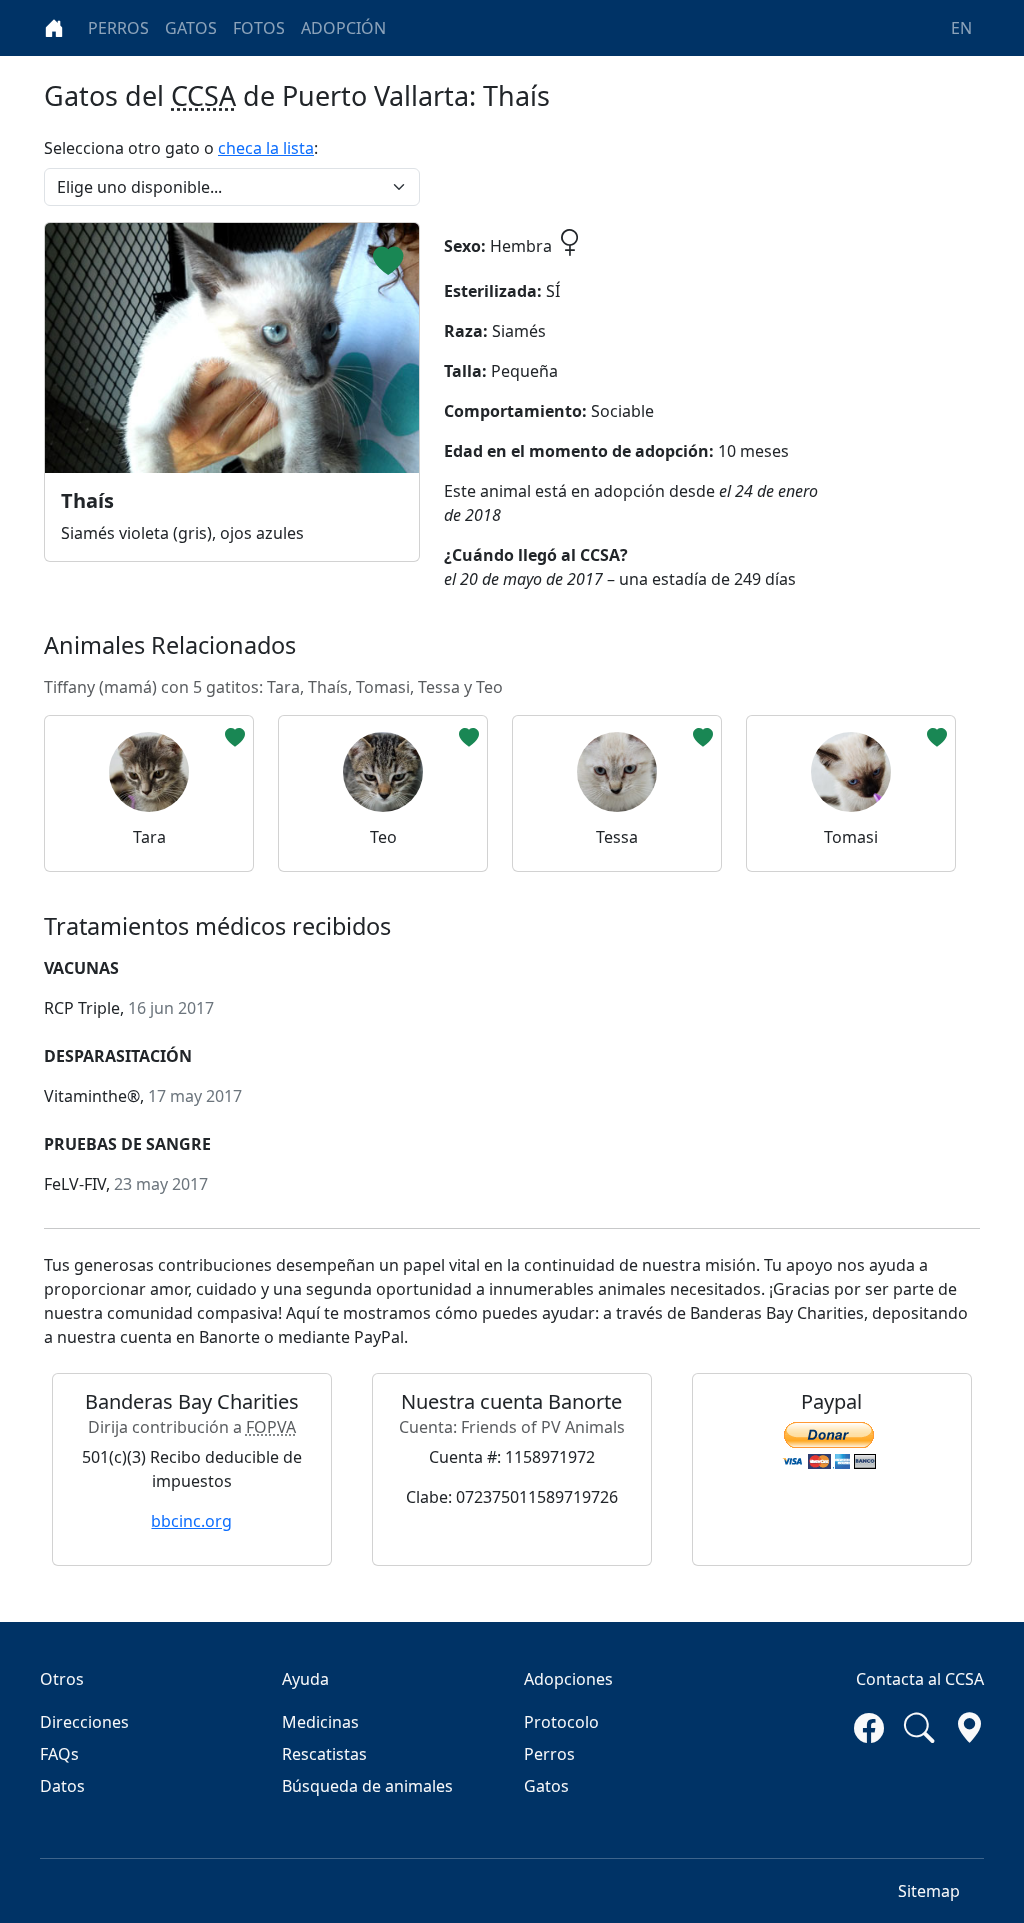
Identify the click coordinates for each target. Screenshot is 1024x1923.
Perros (549, 1754)
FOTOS (259, 28)
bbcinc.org (191, 1521)
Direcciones (84, 1722)
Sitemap (929, 1891)
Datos (62, 1786)
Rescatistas (324, 1754)
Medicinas (320, 1722)
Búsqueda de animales (367, 1786)
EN (961, 28)
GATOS (191, 28)
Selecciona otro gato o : (181, 148)
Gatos (546, 1786)
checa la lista (266, 148)
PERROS (118, 28)
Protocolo (561, 1722)
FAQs (59, 1754)
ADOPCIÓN (343, 28)
